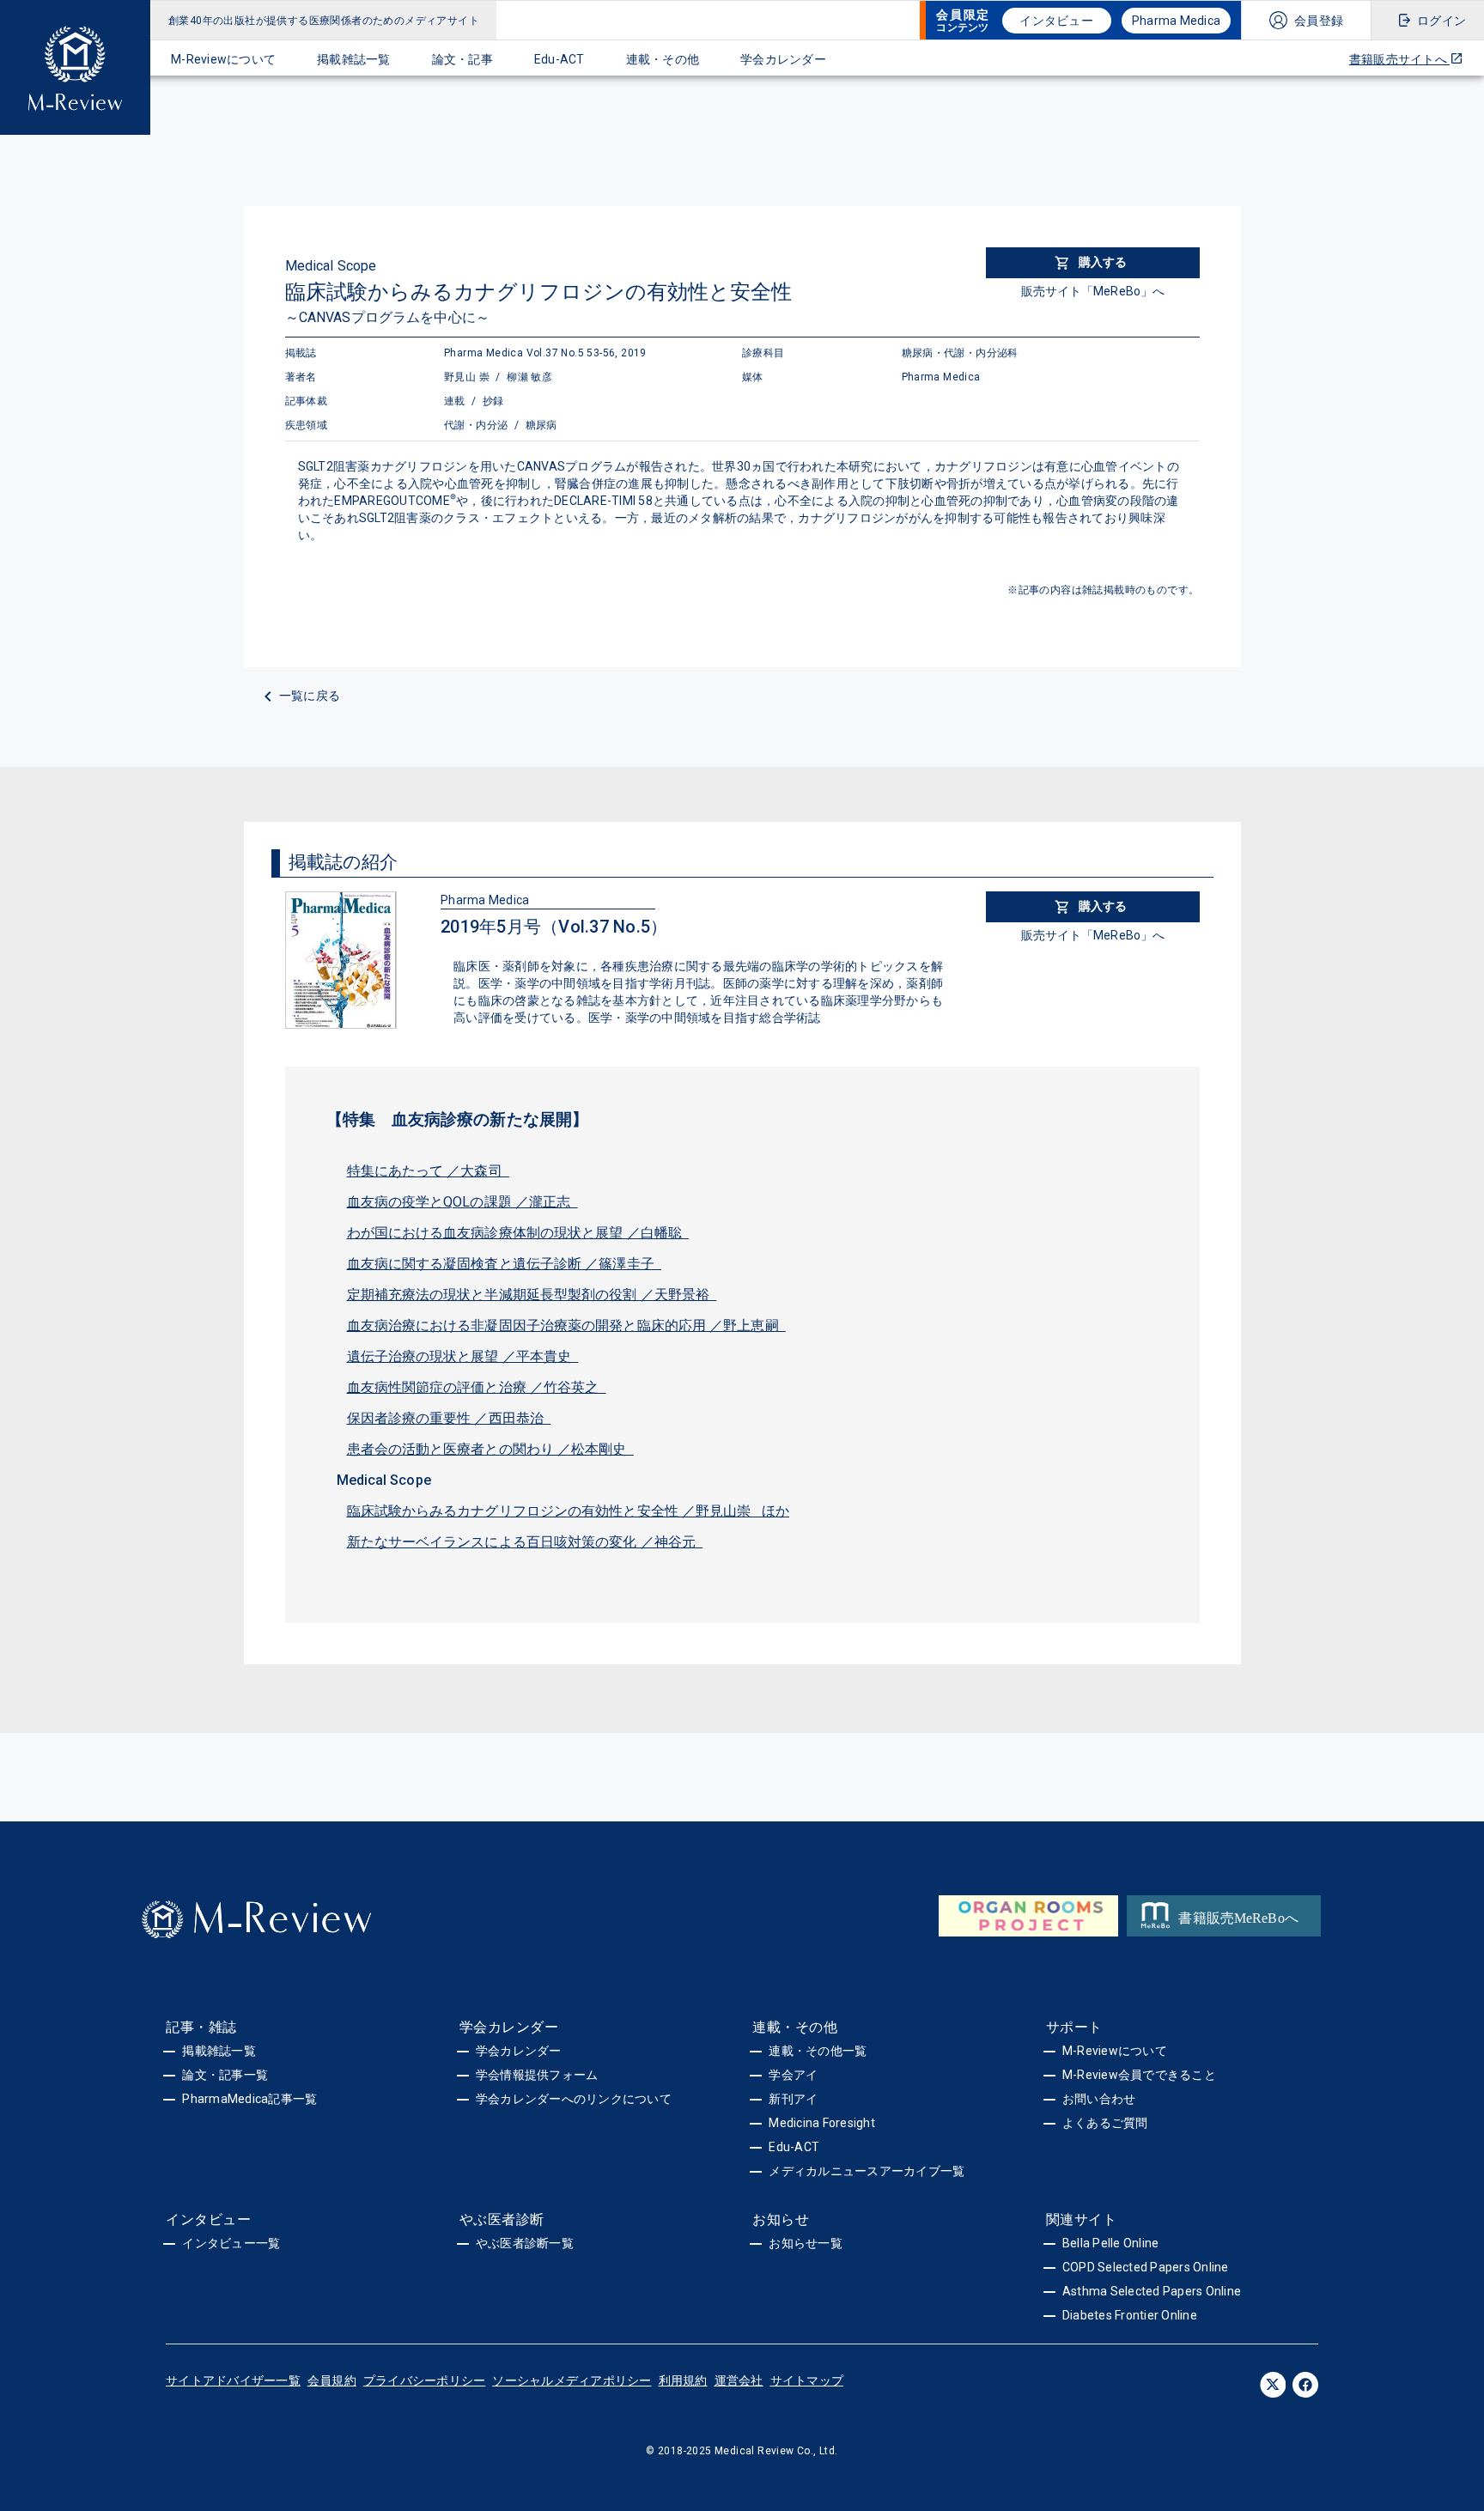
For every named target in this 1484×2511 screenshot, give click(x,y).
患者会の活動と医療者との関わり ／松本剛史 (490, 1449)
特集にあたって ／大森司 (428, 1171)
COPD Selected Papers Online (1146, 2267)
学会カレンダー (783, 59)
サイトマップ (807, 2380)
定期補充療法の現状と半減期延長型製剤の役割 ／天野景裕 (532, 1295)
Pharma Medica (1176, 21)
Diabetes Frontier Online (1130, 2315)
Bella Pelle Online (1111, 2243)
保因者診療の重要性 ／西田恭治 (449, 1418)
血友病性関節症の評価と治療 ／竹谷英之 (477, 1387)
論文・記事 (462, 59)
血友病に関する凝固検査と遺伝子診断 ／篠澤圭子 (505, 1264)
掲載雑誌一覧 (354, 59)
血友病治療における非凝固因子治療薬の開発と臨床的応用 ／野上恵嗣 (566, 1325)
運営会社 (739, 2380)
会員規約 (332, 2380)
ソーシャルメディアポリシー (572, 2380)
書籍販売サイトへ (1399, 59)
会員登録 (1319, 21)
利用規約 (683, 2380)
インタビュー (1056, 21)
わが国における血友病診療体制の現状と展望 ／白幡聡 (518, 1233)
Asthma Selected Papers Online (1152, 2291)
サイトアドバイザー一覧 (233, 2380)
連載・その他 (663, 59)
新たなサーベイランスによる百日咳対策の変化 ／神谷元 (525, 1542)
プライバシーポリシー (425, 2380)
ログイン (1441, 21)
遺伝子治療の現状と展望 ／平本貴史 (463, 1356)
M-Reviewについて (223, 59)
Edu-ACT (560, 59)
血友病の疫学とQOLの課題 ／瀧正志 (462, 1202)
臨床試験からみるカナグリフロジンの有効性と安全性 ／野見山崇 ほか (569, 1511)
